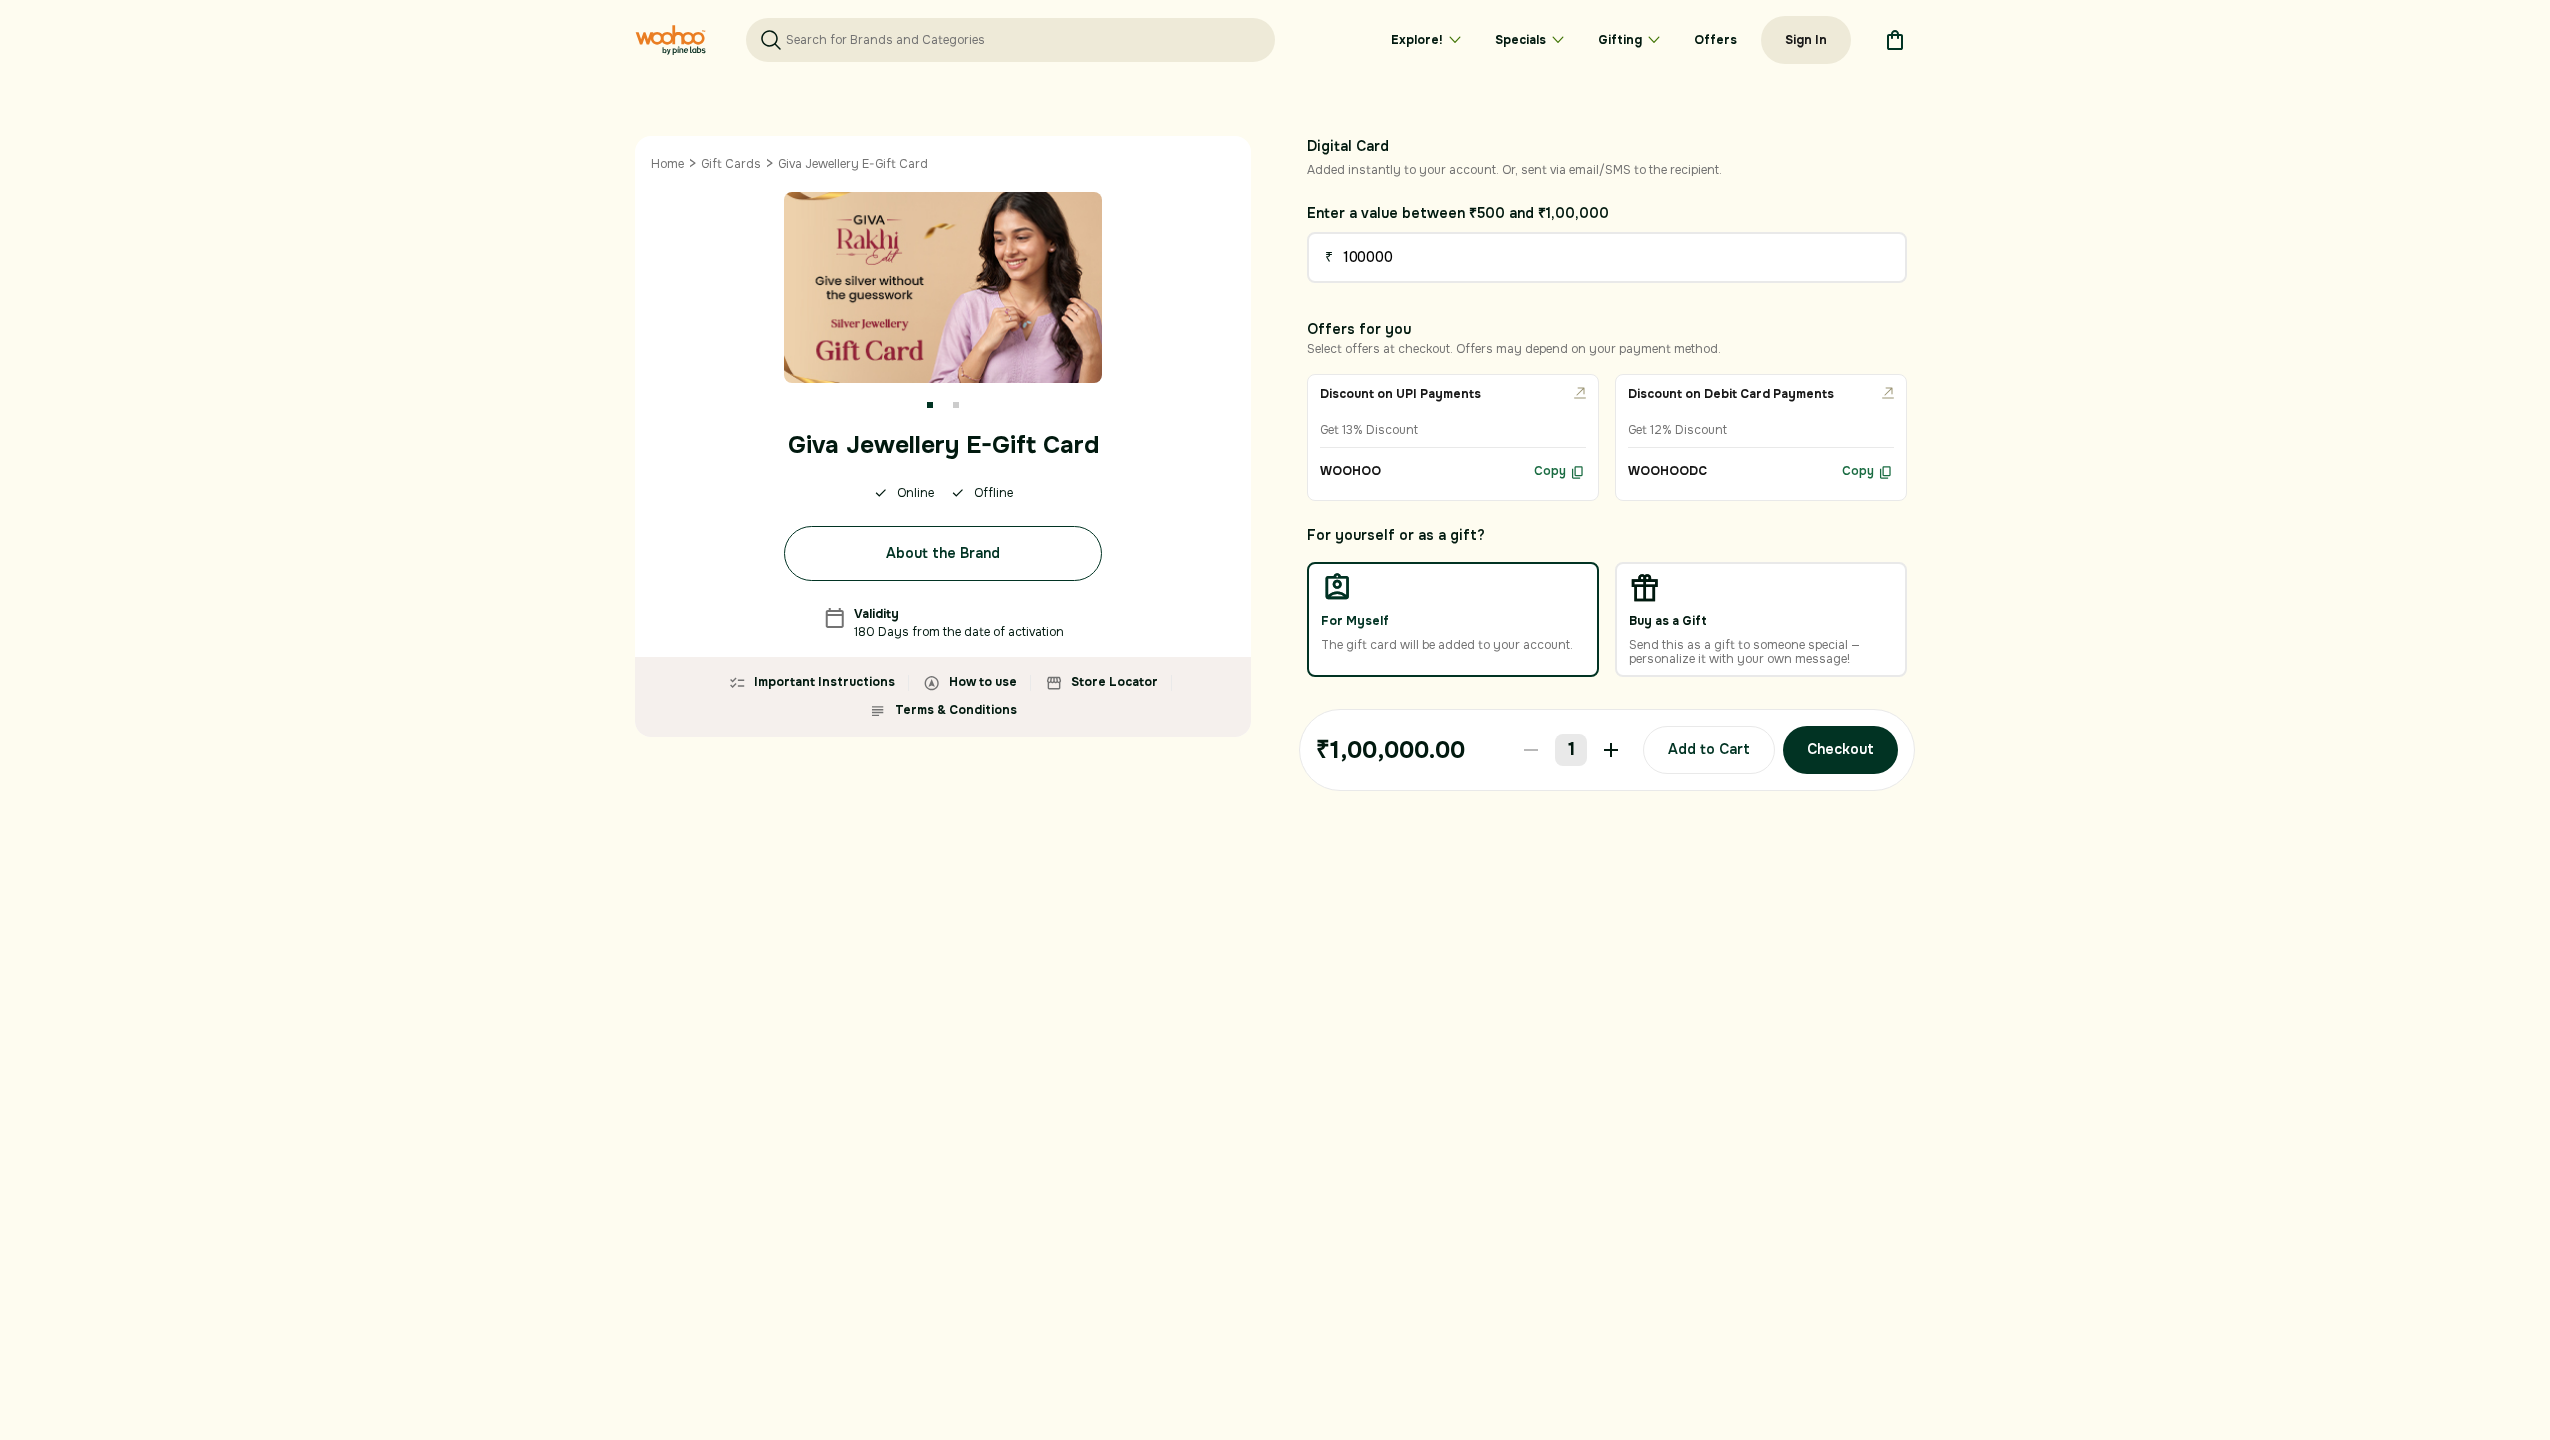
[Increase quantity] (1611, 750)
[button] (930, 405)
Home (667, 164)
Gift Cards (731, 164)
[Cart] (1895, 40)
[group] (1453, 437)
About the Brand (943, 553)
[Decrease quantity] (1531, 750)
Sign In (1806, 40)
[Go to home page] (670, 40)
